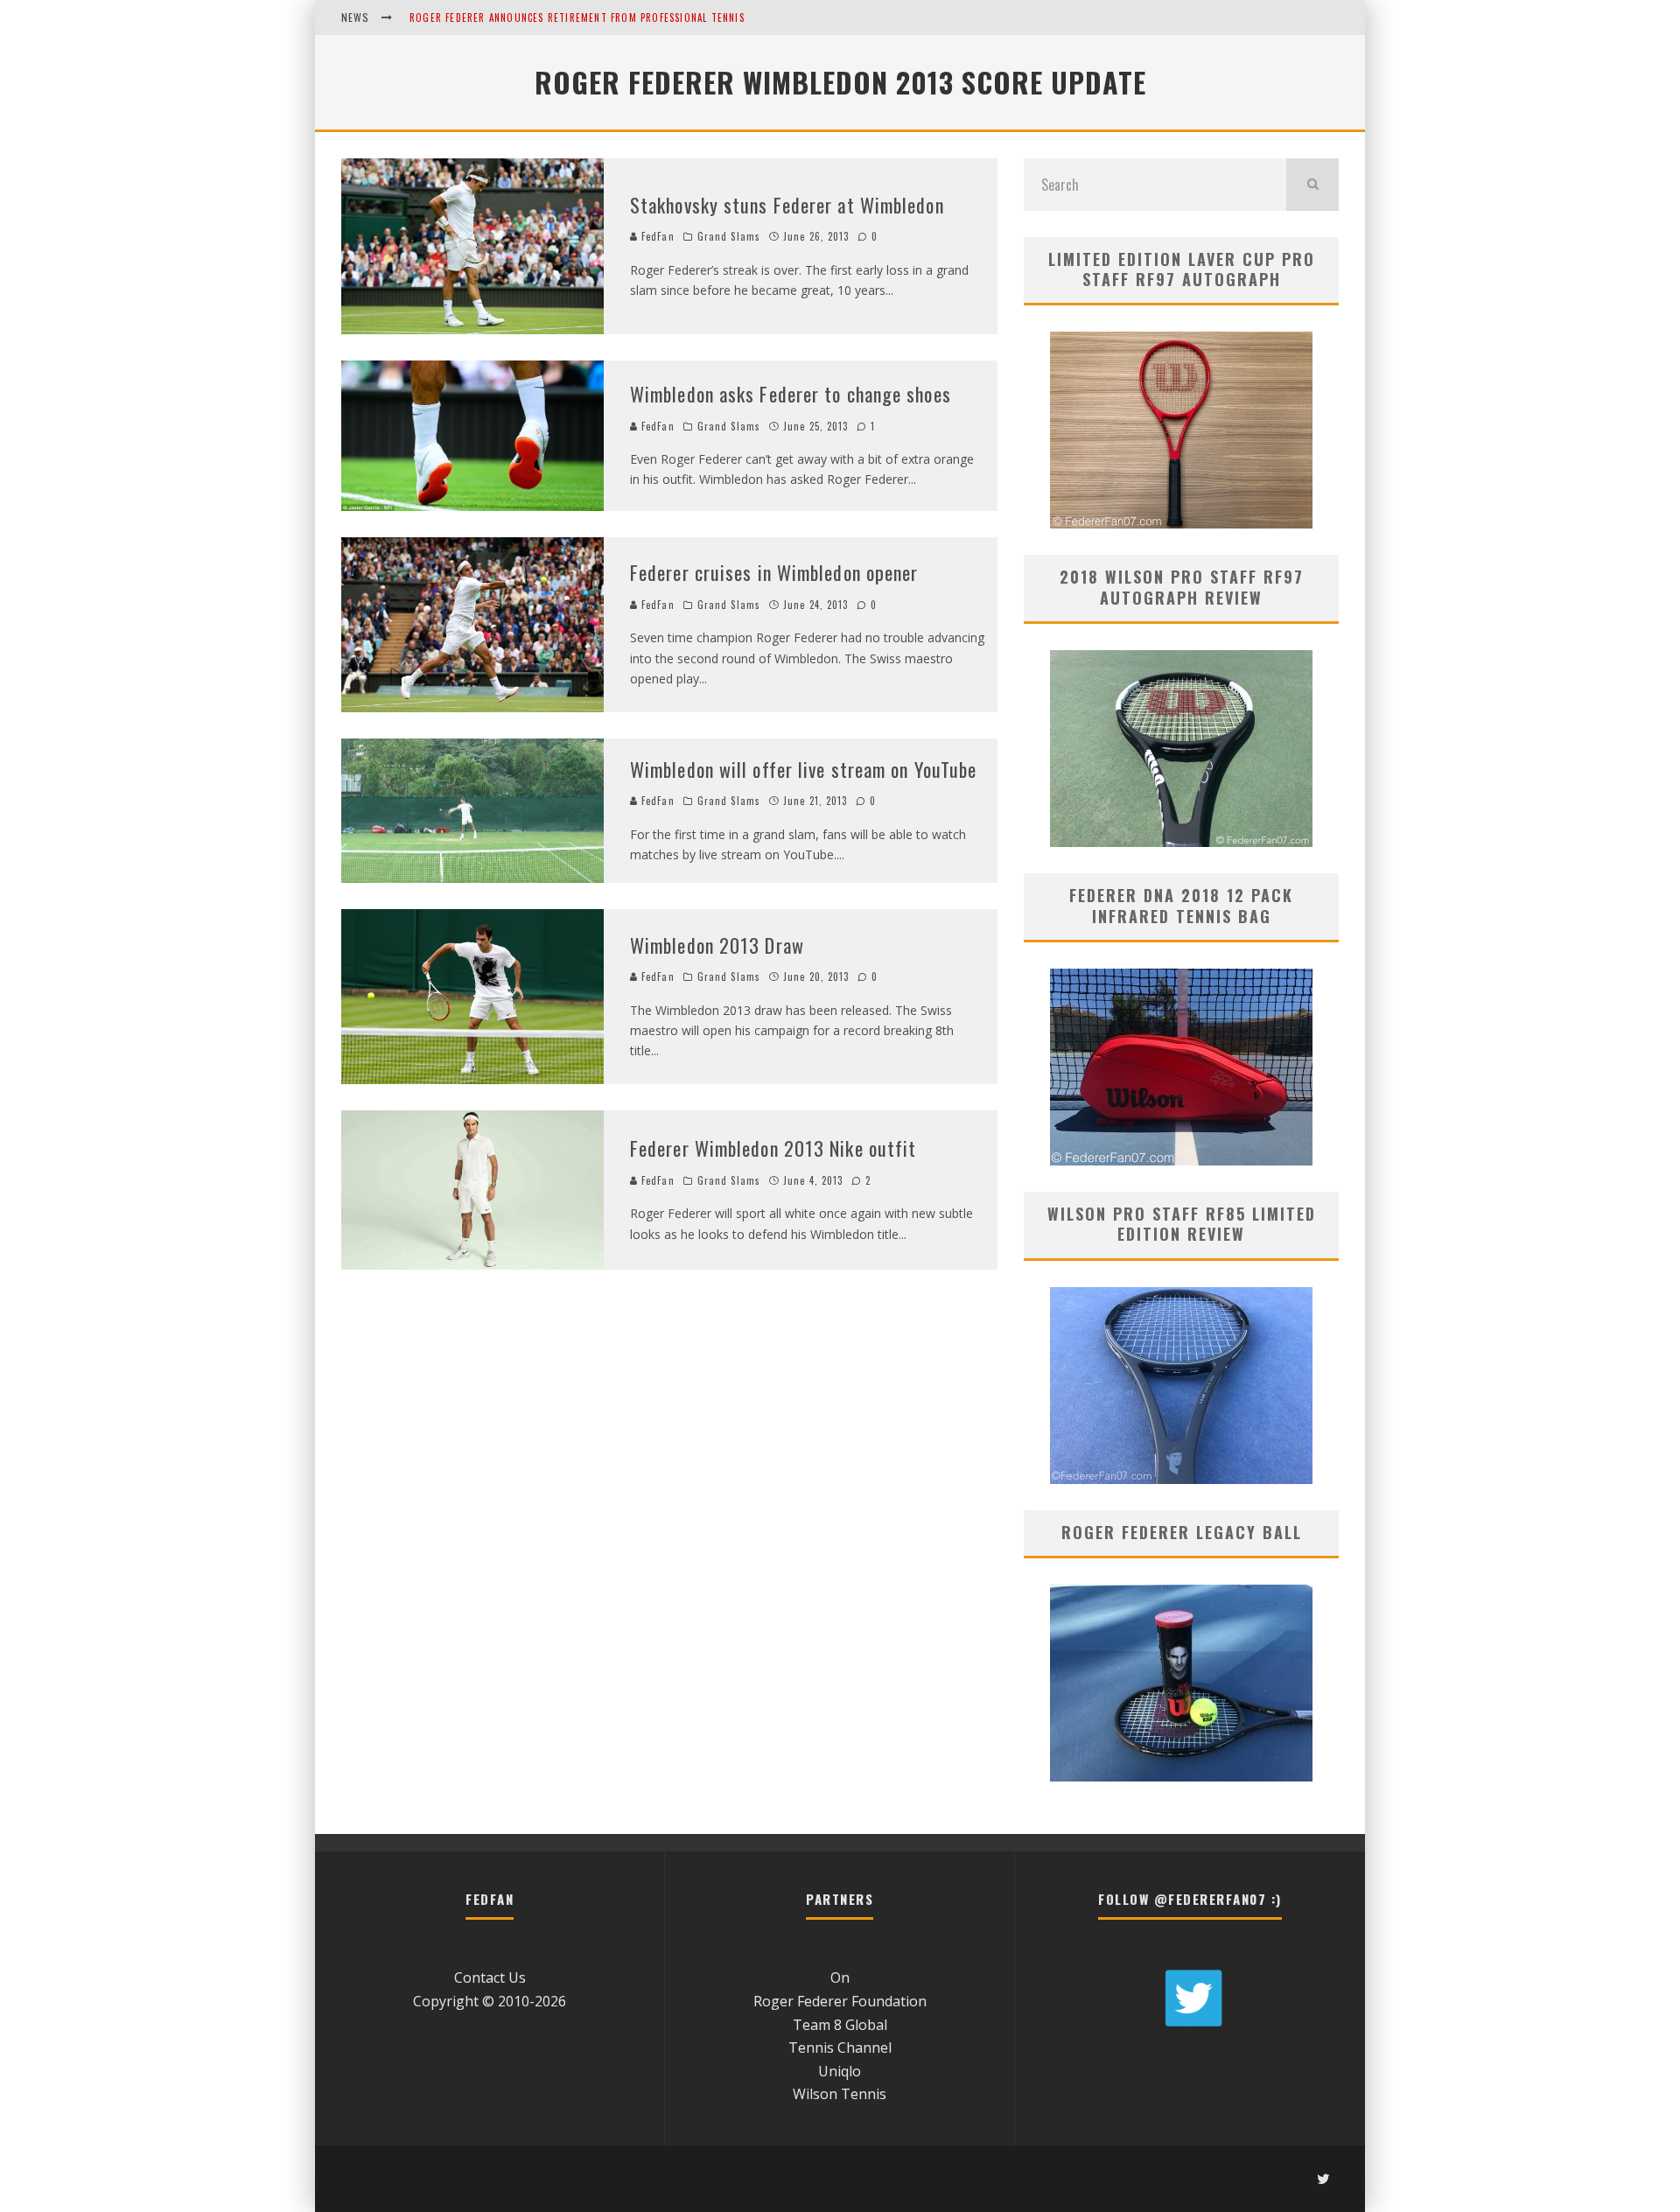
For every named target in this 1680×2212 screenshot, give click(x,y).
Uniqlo (840, 2071)
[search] (1312, 185)
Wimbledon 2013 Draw (717, 945)
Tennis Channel (840, 2047)
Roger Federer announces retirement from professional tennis (577, 17)
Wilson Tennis (840, 2094)
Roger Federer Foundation (840, 2001)
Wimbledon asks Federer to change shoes (791, 394)
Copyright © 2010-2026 (490, 2001)
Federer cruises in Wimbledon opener (774, 572)
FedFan (656, 236)
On (840, 1977)
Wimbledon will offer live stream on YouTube (803, 769)
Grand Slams (729, 236)
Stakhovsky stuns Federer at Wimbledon (787, 205)
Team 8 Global (840, 2025)
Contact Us (490, 1977)
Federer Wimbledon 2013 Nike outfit (773, 1148)
